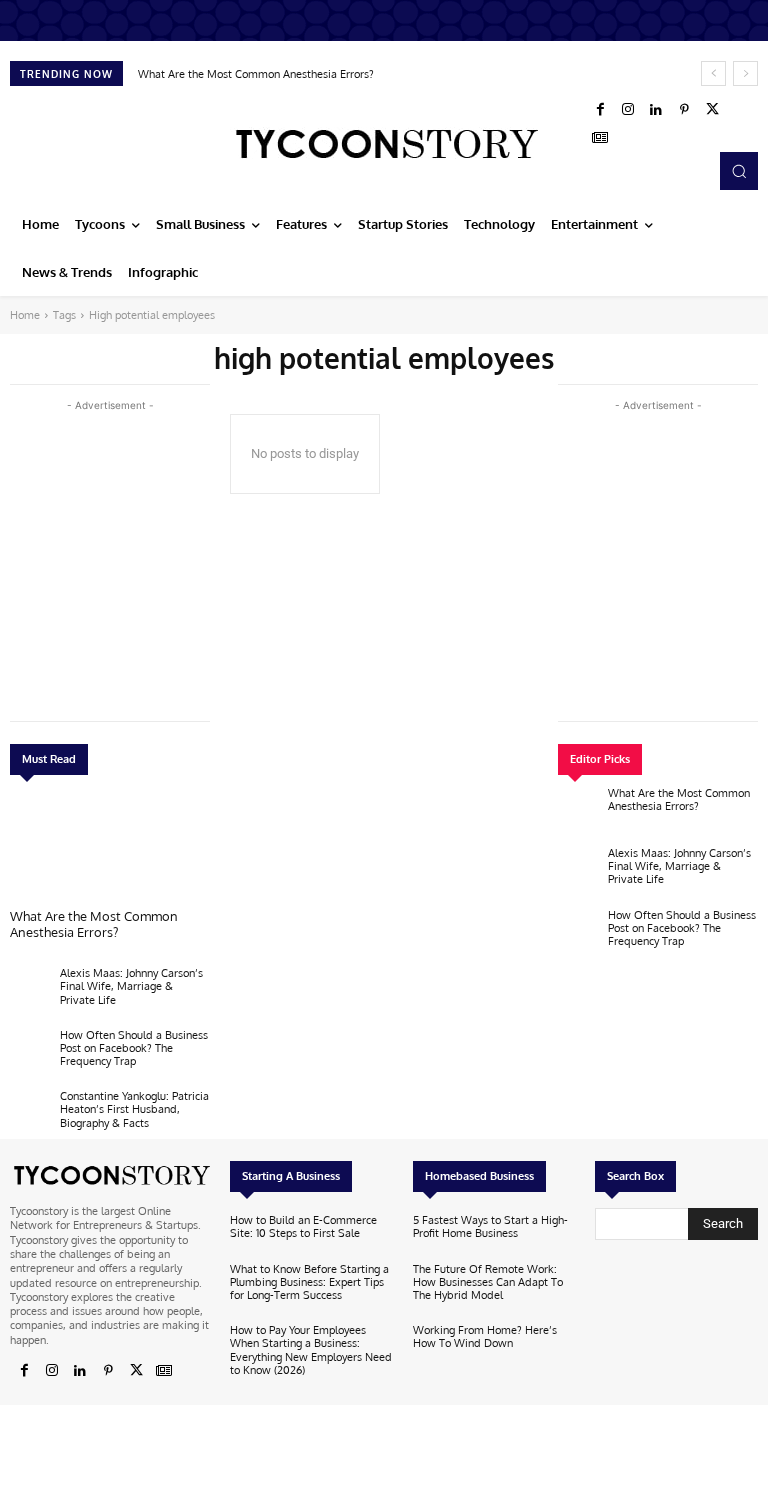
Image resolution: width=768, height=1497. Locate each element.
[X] (712, 110)
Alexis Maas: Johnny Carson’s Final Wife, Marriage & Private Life (131, 986)
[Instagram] (628, 110)
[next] (745, 73)
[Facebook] (600, 110)
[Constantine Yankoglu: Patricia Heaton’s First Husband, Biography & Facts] (30, 1114)
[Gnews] (600, 138)
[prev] (713, 73)
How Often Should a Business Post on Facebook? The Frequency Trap (134, 1048)
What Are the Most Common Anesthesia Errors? (256, 74)
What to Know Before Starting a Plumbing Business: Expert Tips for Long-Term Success (309, 1282)
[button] (739, 171)
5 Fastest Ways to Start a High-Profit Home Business (490, 1226)
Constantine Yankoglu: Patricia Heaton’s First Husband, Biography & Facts (134, 1109)
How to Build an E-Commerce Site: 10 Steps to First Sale (303, 1226)
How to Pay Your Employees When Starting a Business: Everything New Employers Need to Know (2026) (311, 1350)
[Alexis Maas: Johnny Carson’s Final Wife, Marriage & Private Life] (30, 991)
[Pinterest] (684, 110)
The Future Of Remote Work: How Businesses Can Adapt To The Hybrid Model (488, 1282)
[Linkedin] (656, 110)
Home (25, 315)
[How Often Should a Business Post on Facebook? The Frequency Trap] (30, 1053)
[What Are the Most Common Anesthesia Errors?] (110, 847)
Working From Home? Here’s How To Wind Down (485, 1336)
